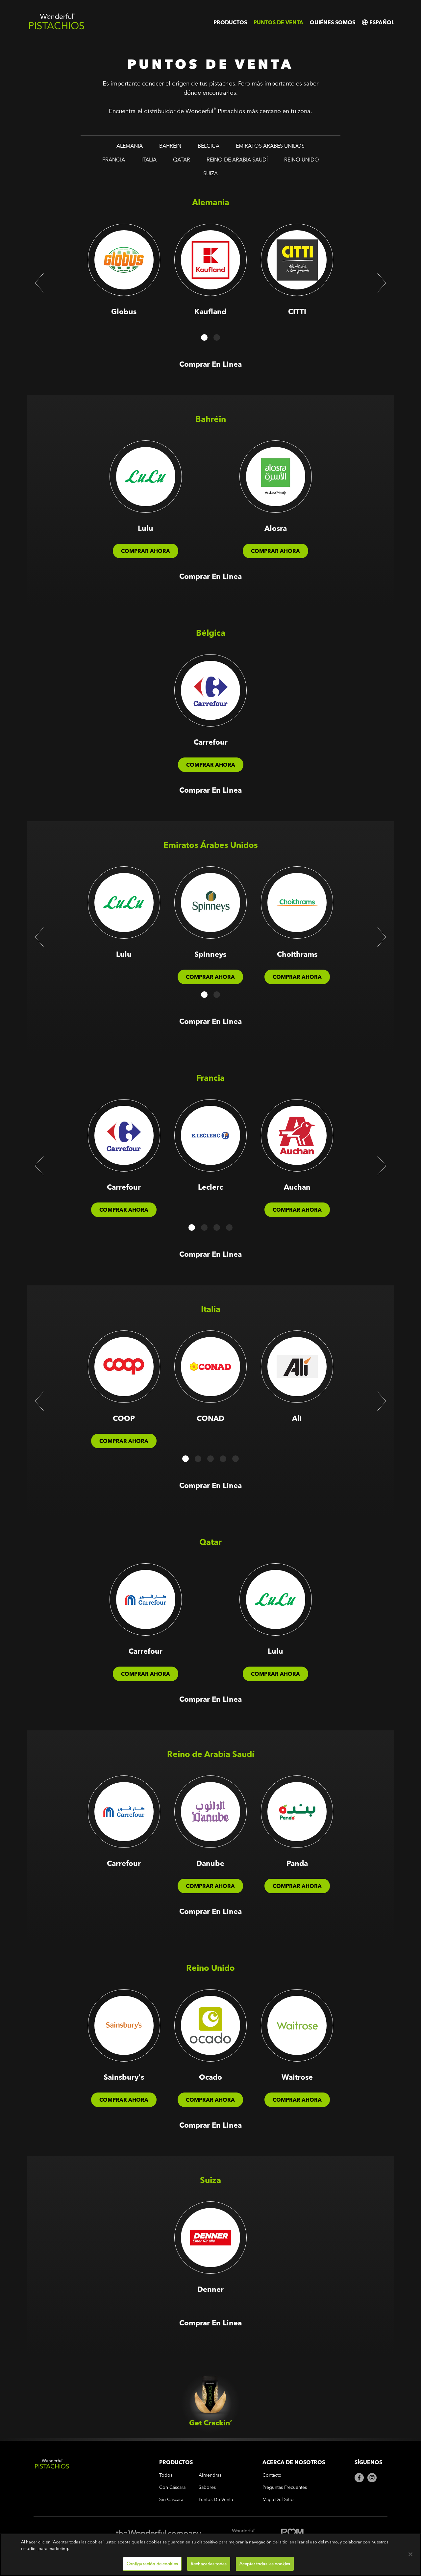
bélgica (209, 146)
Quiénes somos (333, 22)
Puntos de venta (278, 22)
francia (114, 160)
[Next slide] (382, 283)
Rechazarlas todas (209, 2564)
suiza (210, 173)
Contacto (272, 2475)
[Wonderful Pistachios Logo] (57, 28)
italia (149, 160)
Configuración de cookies (152, 2564)
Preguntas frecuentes (285, 2487)
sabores (207, 2487)
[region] (210, 2555)
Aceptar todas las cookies (265, 2564)
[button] (204, 337)
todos (166, 2475)
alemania (130, 146)
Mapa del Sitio (278, 2500)
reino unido (302, 160)
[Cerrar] (410, 2554)
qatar (182, 160)
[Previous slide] (39, 283)
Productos (230, 22)
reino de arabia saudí (237, 160)
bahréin (170, 146)
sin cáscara (171, 2500)
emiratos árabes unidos (270, 146)
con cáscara (172, 2487)
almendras (210, 2475)
